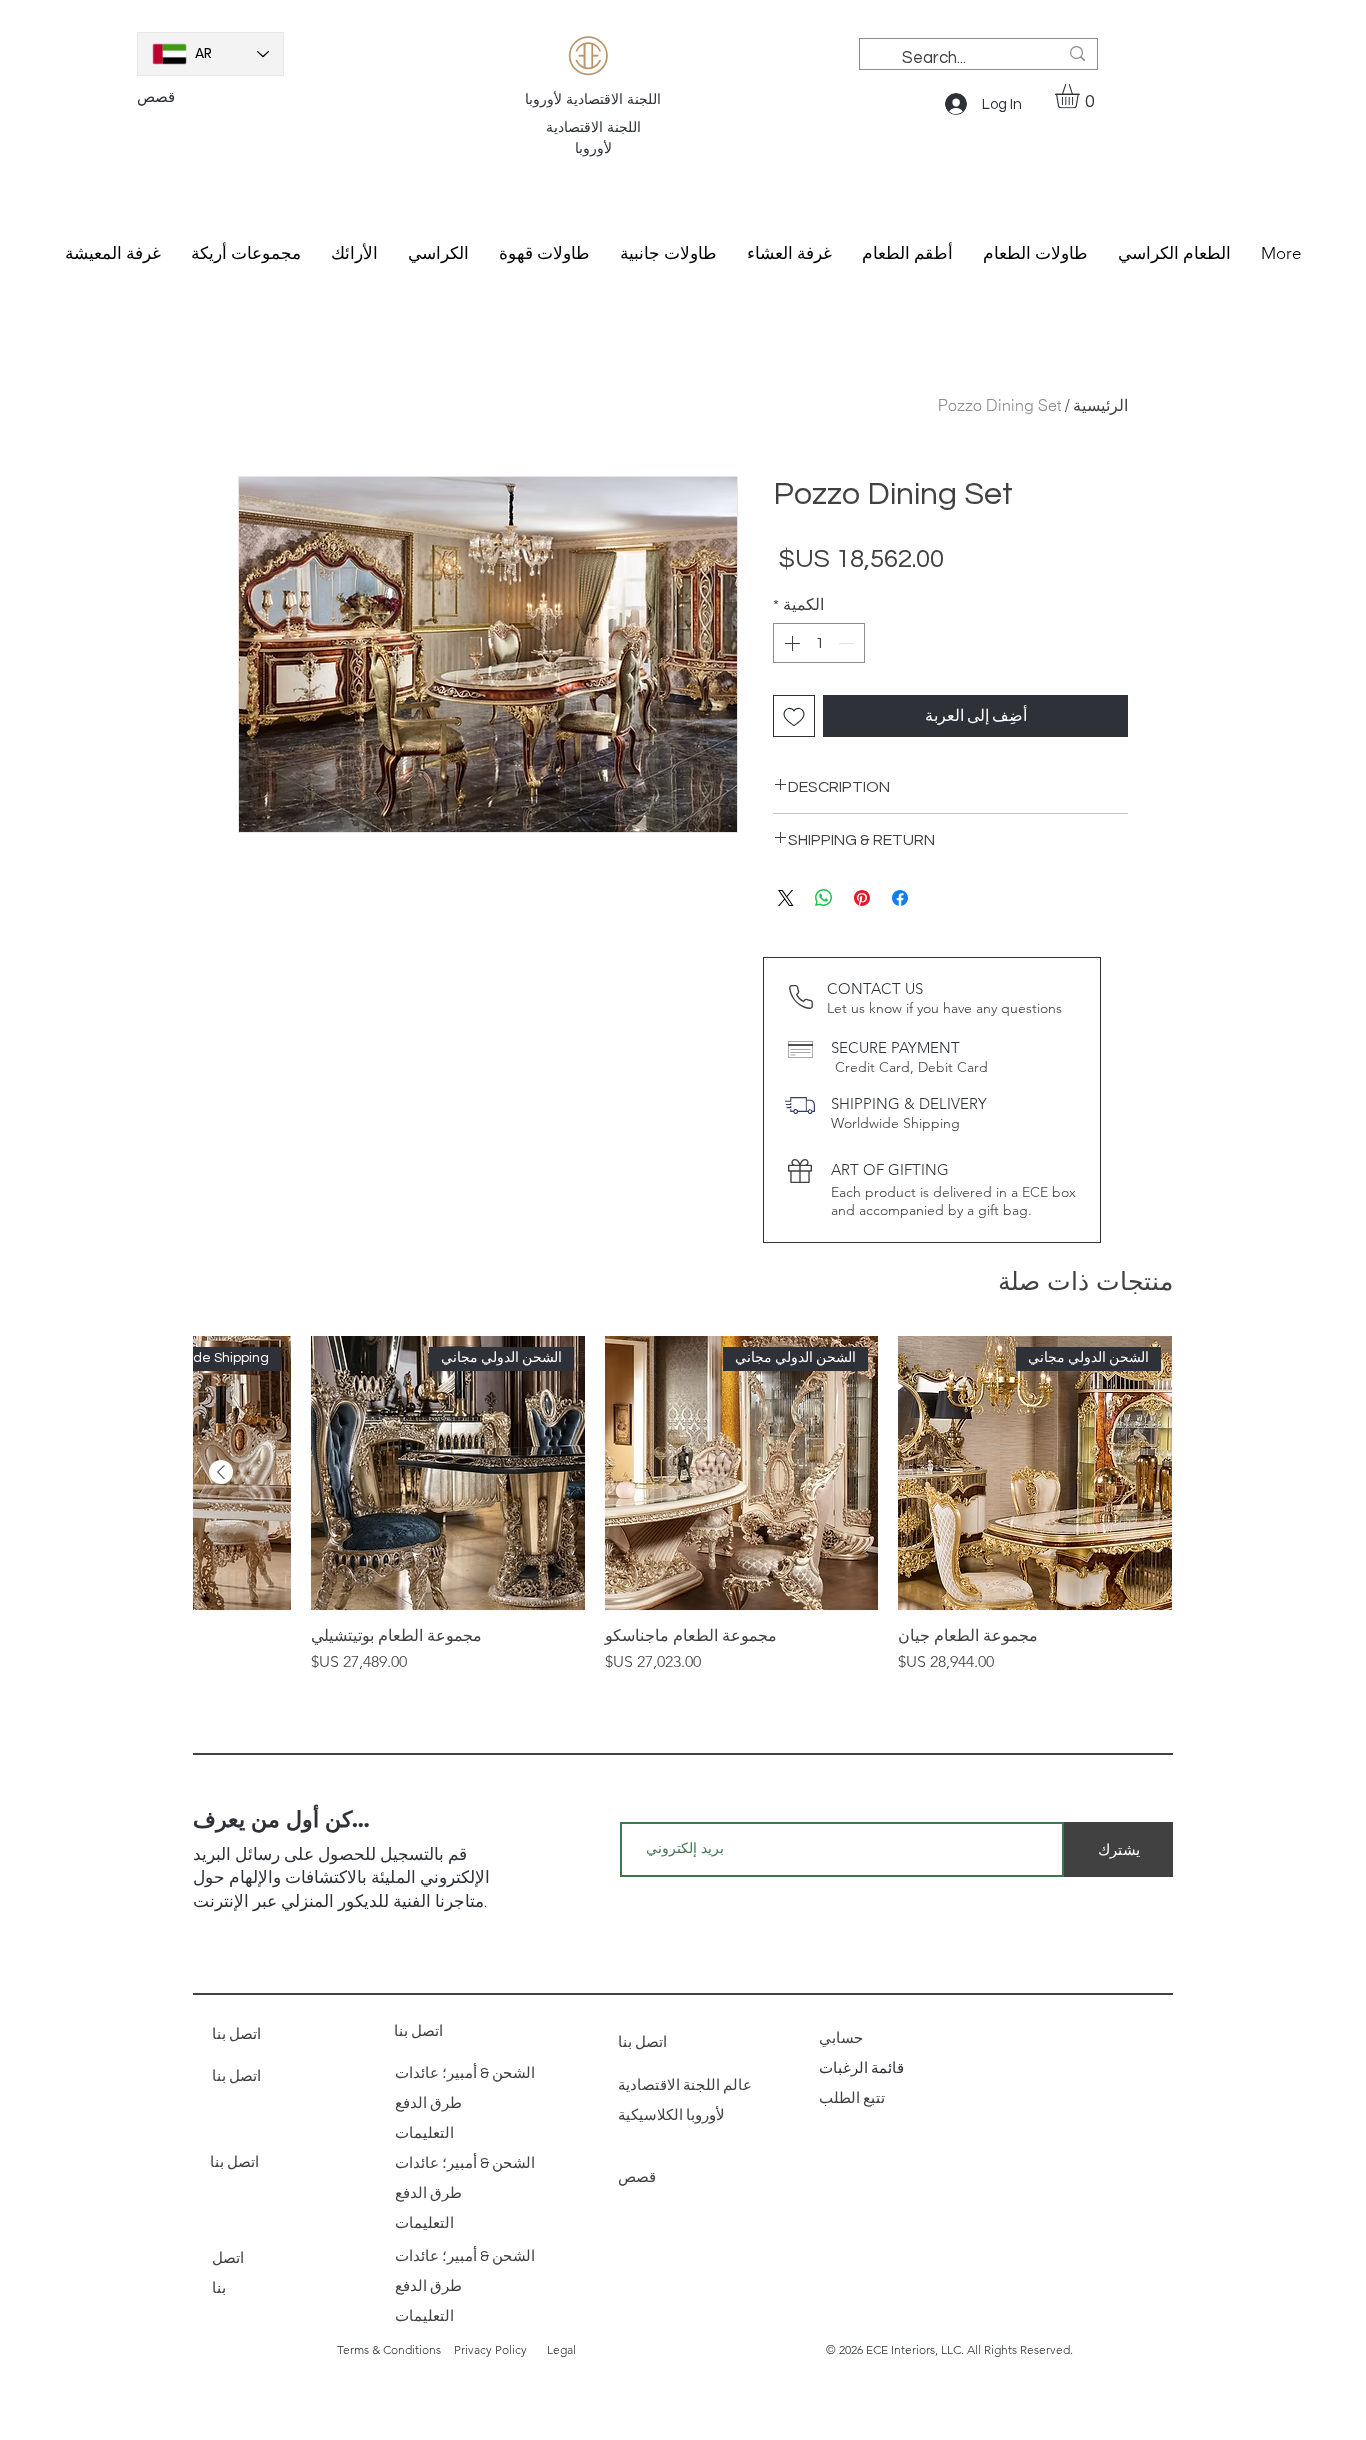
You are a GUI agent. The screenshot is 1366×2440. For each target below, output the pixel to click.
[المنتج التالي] (221, 1472)
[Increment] (790, 643)
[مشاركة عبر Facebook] (900, 898)
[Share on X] (786, 898)
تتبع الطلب (853, 2098)
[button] (1081, 96)
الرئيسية (1100, 405)
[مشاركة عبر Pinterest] (862, 898)
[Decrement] (848, 643)
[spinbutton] (819, 643)
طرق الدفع (428, 2103)
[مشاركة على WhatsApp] (824, 898)
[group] (683, 1505)
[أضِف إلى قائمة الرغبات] (794, 716)
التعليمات (424, 2133)
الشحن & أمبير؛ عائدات (465, 2073)
